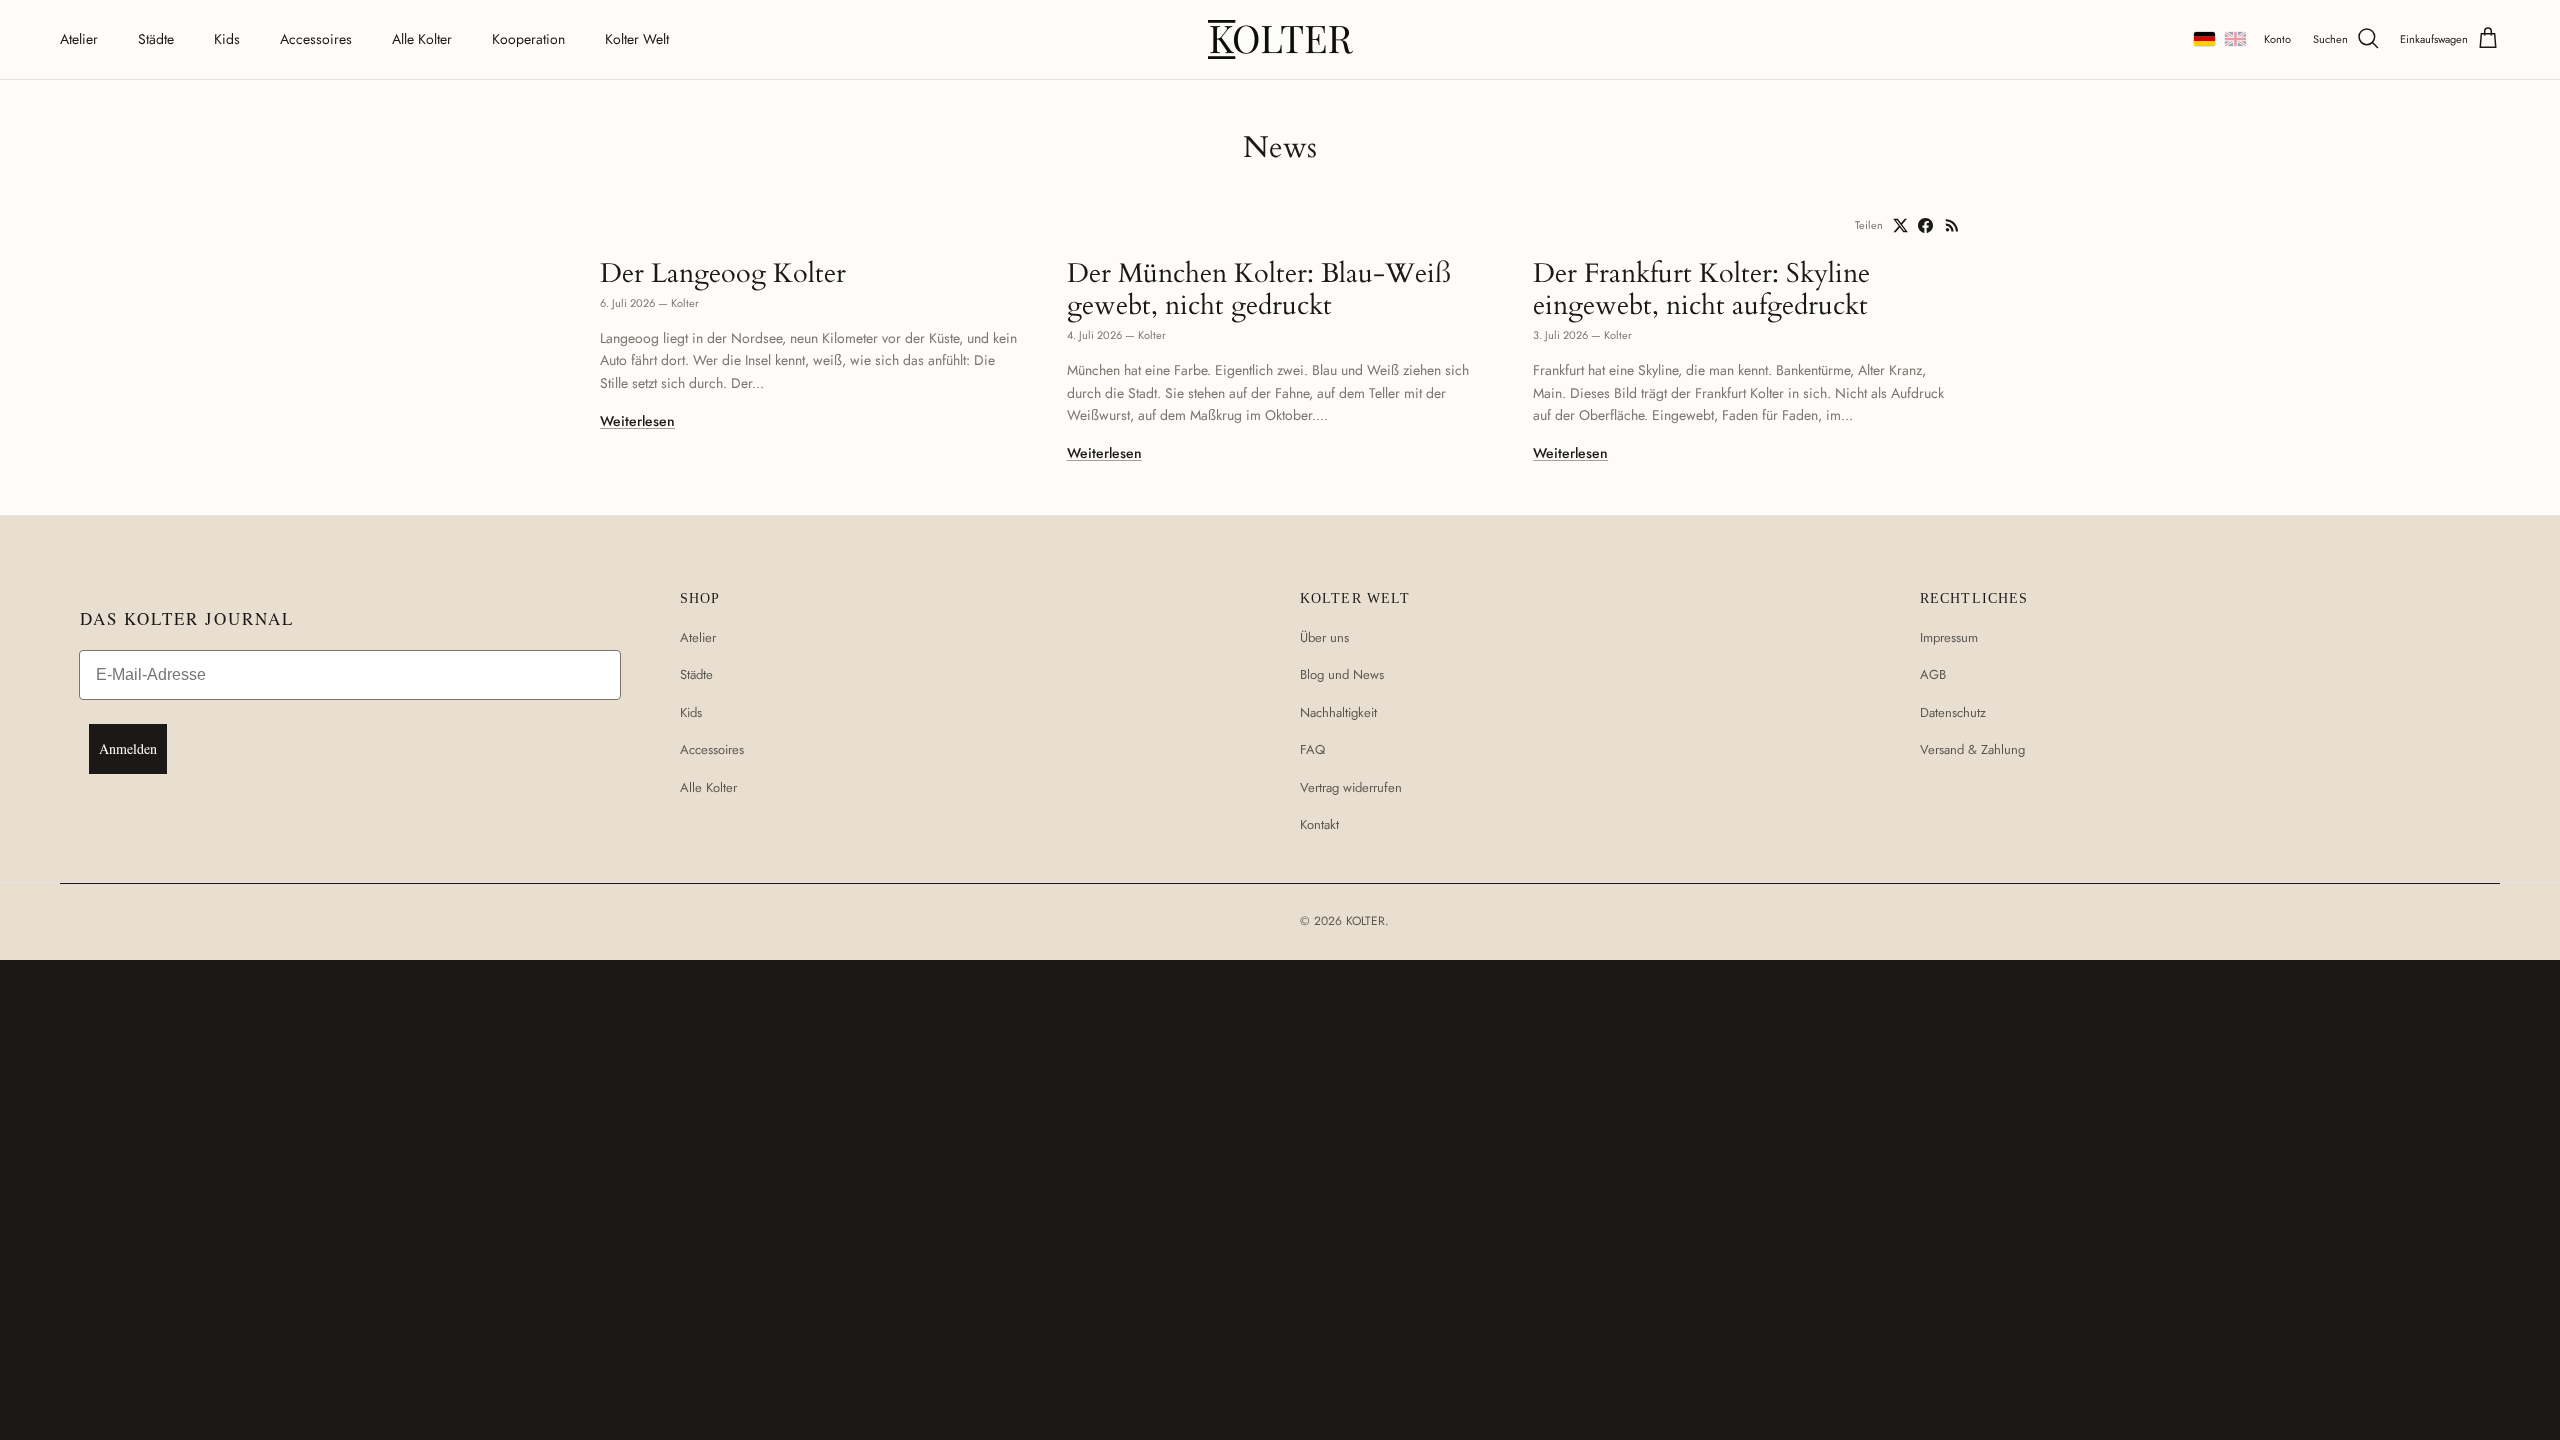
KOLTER (1365, 921)
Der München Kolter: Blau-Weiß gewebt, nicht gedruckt (1259, 289)
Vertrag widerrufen (1351, 787)
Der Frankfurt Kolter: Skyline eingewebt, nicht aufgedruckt (1701, 289)
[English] (2235, 39)
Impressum (1949, 637)
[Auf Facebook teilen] (1925, 225)
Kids (227, 39)
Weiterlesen (637, 421)
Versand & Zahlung (1972, 749)
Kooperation (528, 39)
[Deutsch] (2204, 39)
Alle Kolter (422, 39)
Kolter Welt (637, 39)
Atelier (79, 39)
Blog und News (1342, 674)
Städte (156, 39)
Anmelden (128, 748)
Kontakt (1319, 824)
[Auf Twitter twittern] (1900, 225)
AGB (1933, 674)
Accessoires (316, 39)
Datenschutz (1953, 712)
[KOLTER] (1280, 39)
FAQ (1312, 749)
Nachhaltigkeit (1338, 712)
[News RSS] (1952, 225)
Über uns (1324, 637)
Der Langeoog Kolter (723, 273)
